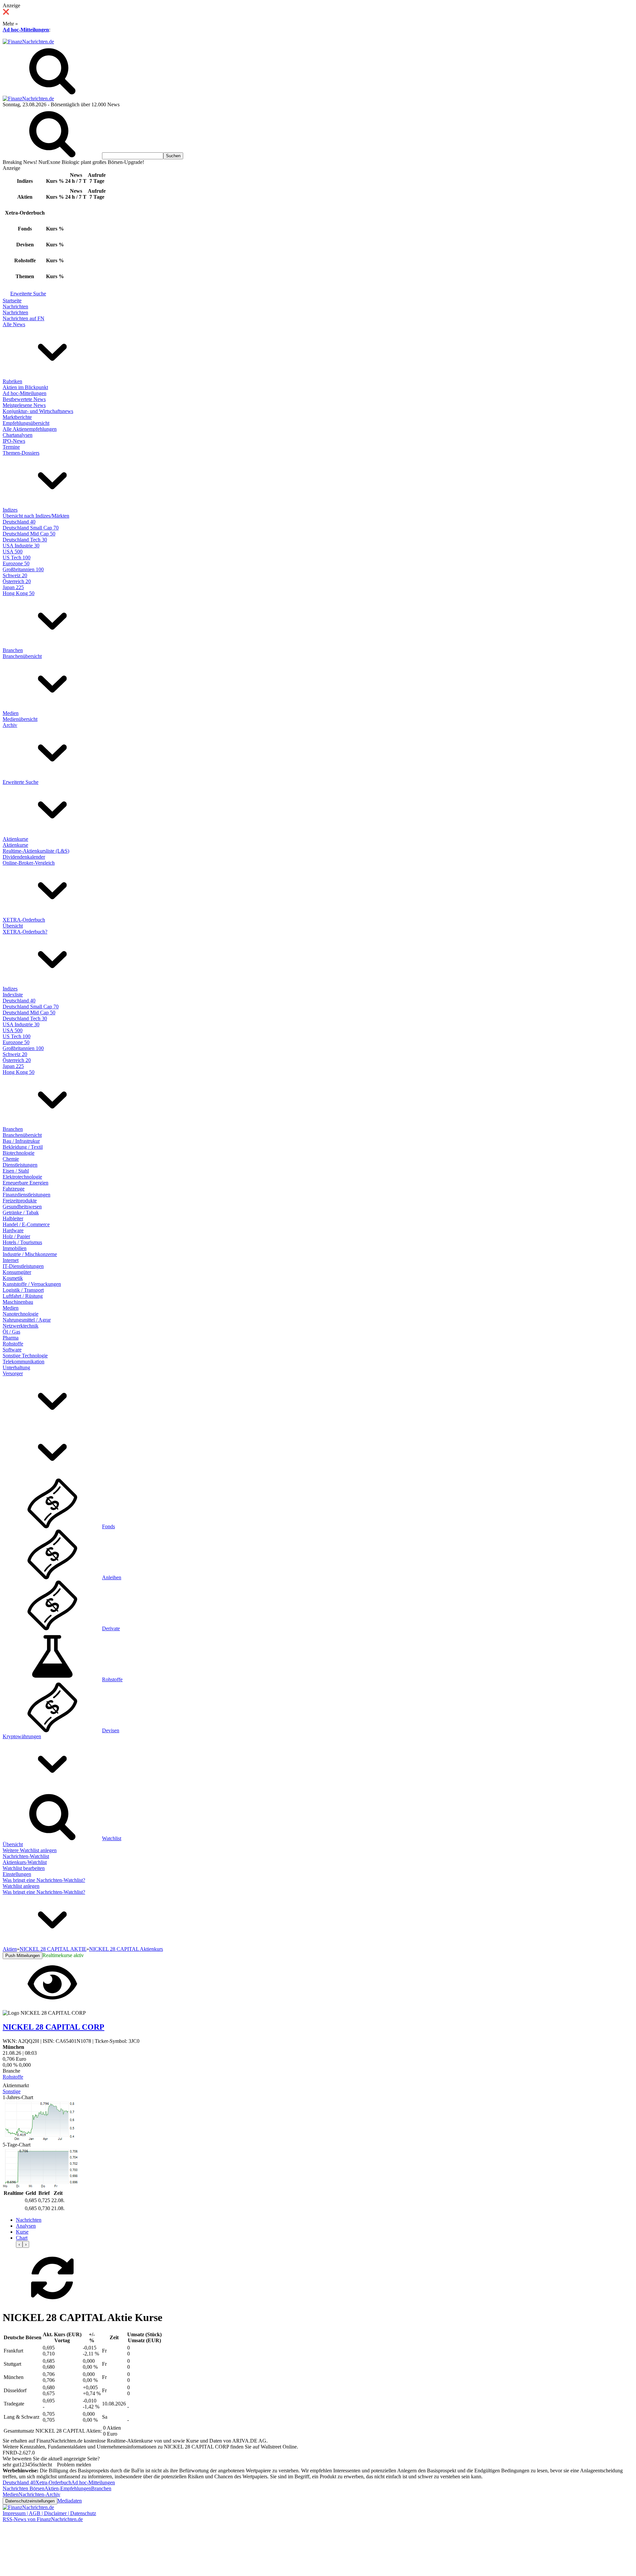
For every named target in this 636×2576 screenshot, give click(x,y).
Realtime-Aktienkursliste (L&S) (36, 851)
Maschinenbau (18, 1302)
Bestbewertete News (24, 399)
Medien (11, 713)
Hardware (13, 1230)
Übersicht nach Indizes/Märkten (36, 516)
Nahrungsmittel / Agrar (27, 1320)
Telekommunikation (24, 1362)
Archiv (10, 725)
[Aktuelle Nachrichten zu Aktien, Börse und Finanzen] (28, 42)
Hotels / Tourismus (22, 1242)
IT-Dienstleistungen (23, 1266)
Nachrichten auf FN (24, 318)
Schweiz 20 (15, 575)
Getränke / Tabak (21, 1212)
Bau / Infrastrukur (21, 1141)
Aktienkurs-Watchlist (25, 1862)
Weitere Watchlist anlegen (30, 1850)
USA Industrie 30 (21, 546)
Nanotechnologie (21, 1314)
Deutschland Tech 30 (25, 540)
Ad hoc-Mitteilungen (26, 30)
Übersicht (13, 926)
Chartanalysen (18, 435)
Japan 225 (13, 587)
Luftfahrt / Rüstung (23, 1296)
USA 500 (13, 552)
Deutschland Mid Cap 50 (29, 534)
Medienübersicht (20, 719)
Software (12, 1350)
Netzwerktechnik (21, 1326)
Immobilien (15, 1248)
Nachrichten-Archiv (39, 2494)
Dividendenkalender (24, 857)
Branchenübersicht (22, 656)
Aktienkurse (15, 839)
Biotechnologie (19, 1153)
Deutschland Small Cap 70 (31, 528)
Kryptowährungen (22, 1736)
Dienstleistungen (20, 1165)
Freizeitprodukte (20, 1201)
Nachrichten (15, 306)
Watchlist (112, 1838)
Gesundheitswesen (22, 1207)
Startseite (12, 301)
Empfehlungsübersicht (26, 423)
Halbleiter (13, 1218)
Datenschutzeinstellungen (30, 2501)
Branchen (13, 650)
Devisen (111, 1730)
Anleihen (112, 1577)
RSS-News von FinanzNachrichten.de (43, 2519)
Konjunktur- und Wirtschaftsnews (38, 411)
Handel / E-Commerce (26, 1224)
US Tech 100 (17, 557)
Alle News (14, 324)
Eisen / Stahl (16, 1171)
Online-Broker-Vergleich (29, 863)
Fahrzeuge (14, 1189)
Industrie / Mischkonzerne (30, 1254)
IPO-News (14, 441)
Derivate (111, 1628)
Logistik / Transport (23, 1290)
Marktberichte (17, 417)
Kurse (22, 2232)
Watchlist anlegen (21, 1886)
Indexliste (13, 995)
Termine (11, 447)
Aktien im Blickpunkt (25, 387)
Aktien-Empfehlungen (68, 2488)
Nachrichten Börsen (24, 2488)
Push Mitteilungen (23, 1956)
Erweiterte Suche (28, 294)
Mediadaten (70, 2501)
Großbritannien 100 (23, 569)
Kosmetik (13, 1278)
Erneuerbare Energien (26, 1183)
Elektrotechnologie (22, 1177)
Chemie (11, 1159)
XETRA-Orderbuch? (25, 932)
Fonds (108, 1526)
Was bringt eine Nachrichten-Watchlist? (44, 1880)
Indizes (10, 510)
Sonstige (12, 2091)
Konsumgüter (17, 1272)
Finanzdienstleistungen (26, 1195)
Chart (22, 2238)
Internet (11, 1260)
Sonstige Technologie (25, 1356)
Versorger (13, 1373)
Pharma (11, 1338)
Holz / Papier (16, 1236)
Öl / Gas (11, 1332)
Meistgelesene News (24, 405)
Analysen (26, 2226)
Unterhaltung (16, 1367)
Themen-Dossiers (21, 453)
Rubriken (12, 381)
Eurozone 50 (16, 563)
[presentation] (19, 2244)
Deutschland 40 (19, 522)
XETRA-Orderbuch (24, 920)
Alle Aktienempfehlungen (30, 429)
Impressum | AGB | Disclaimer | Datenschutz (49, 2513)
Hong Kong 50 (19, 593)
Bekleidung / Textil (23, 1147)
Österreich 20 (17, 581)
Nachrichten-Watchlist (26, 1856)
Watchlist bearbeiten (24, 1868)
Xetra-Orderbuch (53, 2482)
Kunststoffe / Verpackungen (32, 1284)
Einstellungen (17, 1874)
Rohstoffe (13, 1344)
